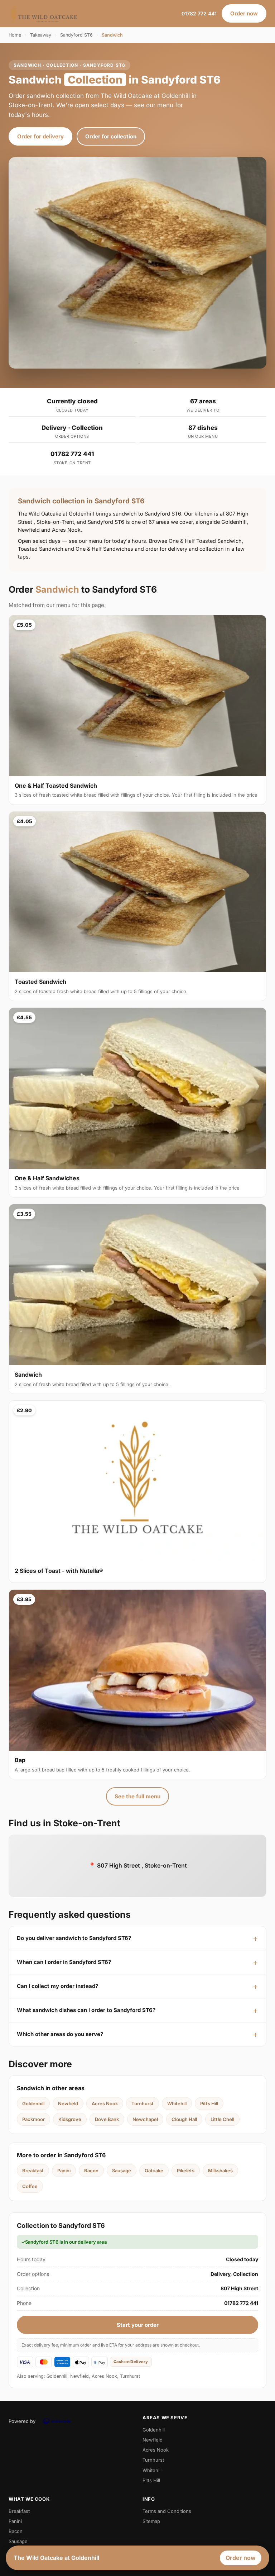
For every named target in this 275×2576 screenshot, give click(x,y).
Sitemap (151, 2521)
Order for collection (111, 136)
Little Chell (222, 2119)
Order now (244, 13)
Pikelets (186, 2171)
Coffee (30, 2186)
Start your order (138, 2325)
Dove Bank (107, 2119)
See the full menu (137, 1796)
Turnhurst (143, 2103)
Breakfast (33, 2171)
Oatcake (154, 2171)
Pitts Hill (209, 2103)
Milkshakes (220, 2171)
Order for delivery (40, 136)
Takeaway (41, 35)
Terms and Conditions (167, 2511)
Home (15, 35)
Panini (64, 2171)
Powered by (22, 2421)
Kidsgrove (70, 2119)
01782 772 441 (199, 13)
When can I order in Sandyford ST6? (64, 1962)
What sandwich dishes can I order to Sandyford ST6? (86, 2010)
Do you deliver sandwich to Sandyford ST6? (74, 1938)
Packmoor (33, 2119)
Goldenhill (33, 2103)
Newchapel (145, 2119)
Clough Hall (184, 2119)
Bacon (91, 2171)
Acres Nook (105, 2103)
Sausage (122, 2171)
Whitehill (177, 2103)
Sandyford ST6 (76, 35)
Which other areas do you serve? (60, 2034)
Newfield (68, 2103)
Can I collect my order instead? (57, 1986)
